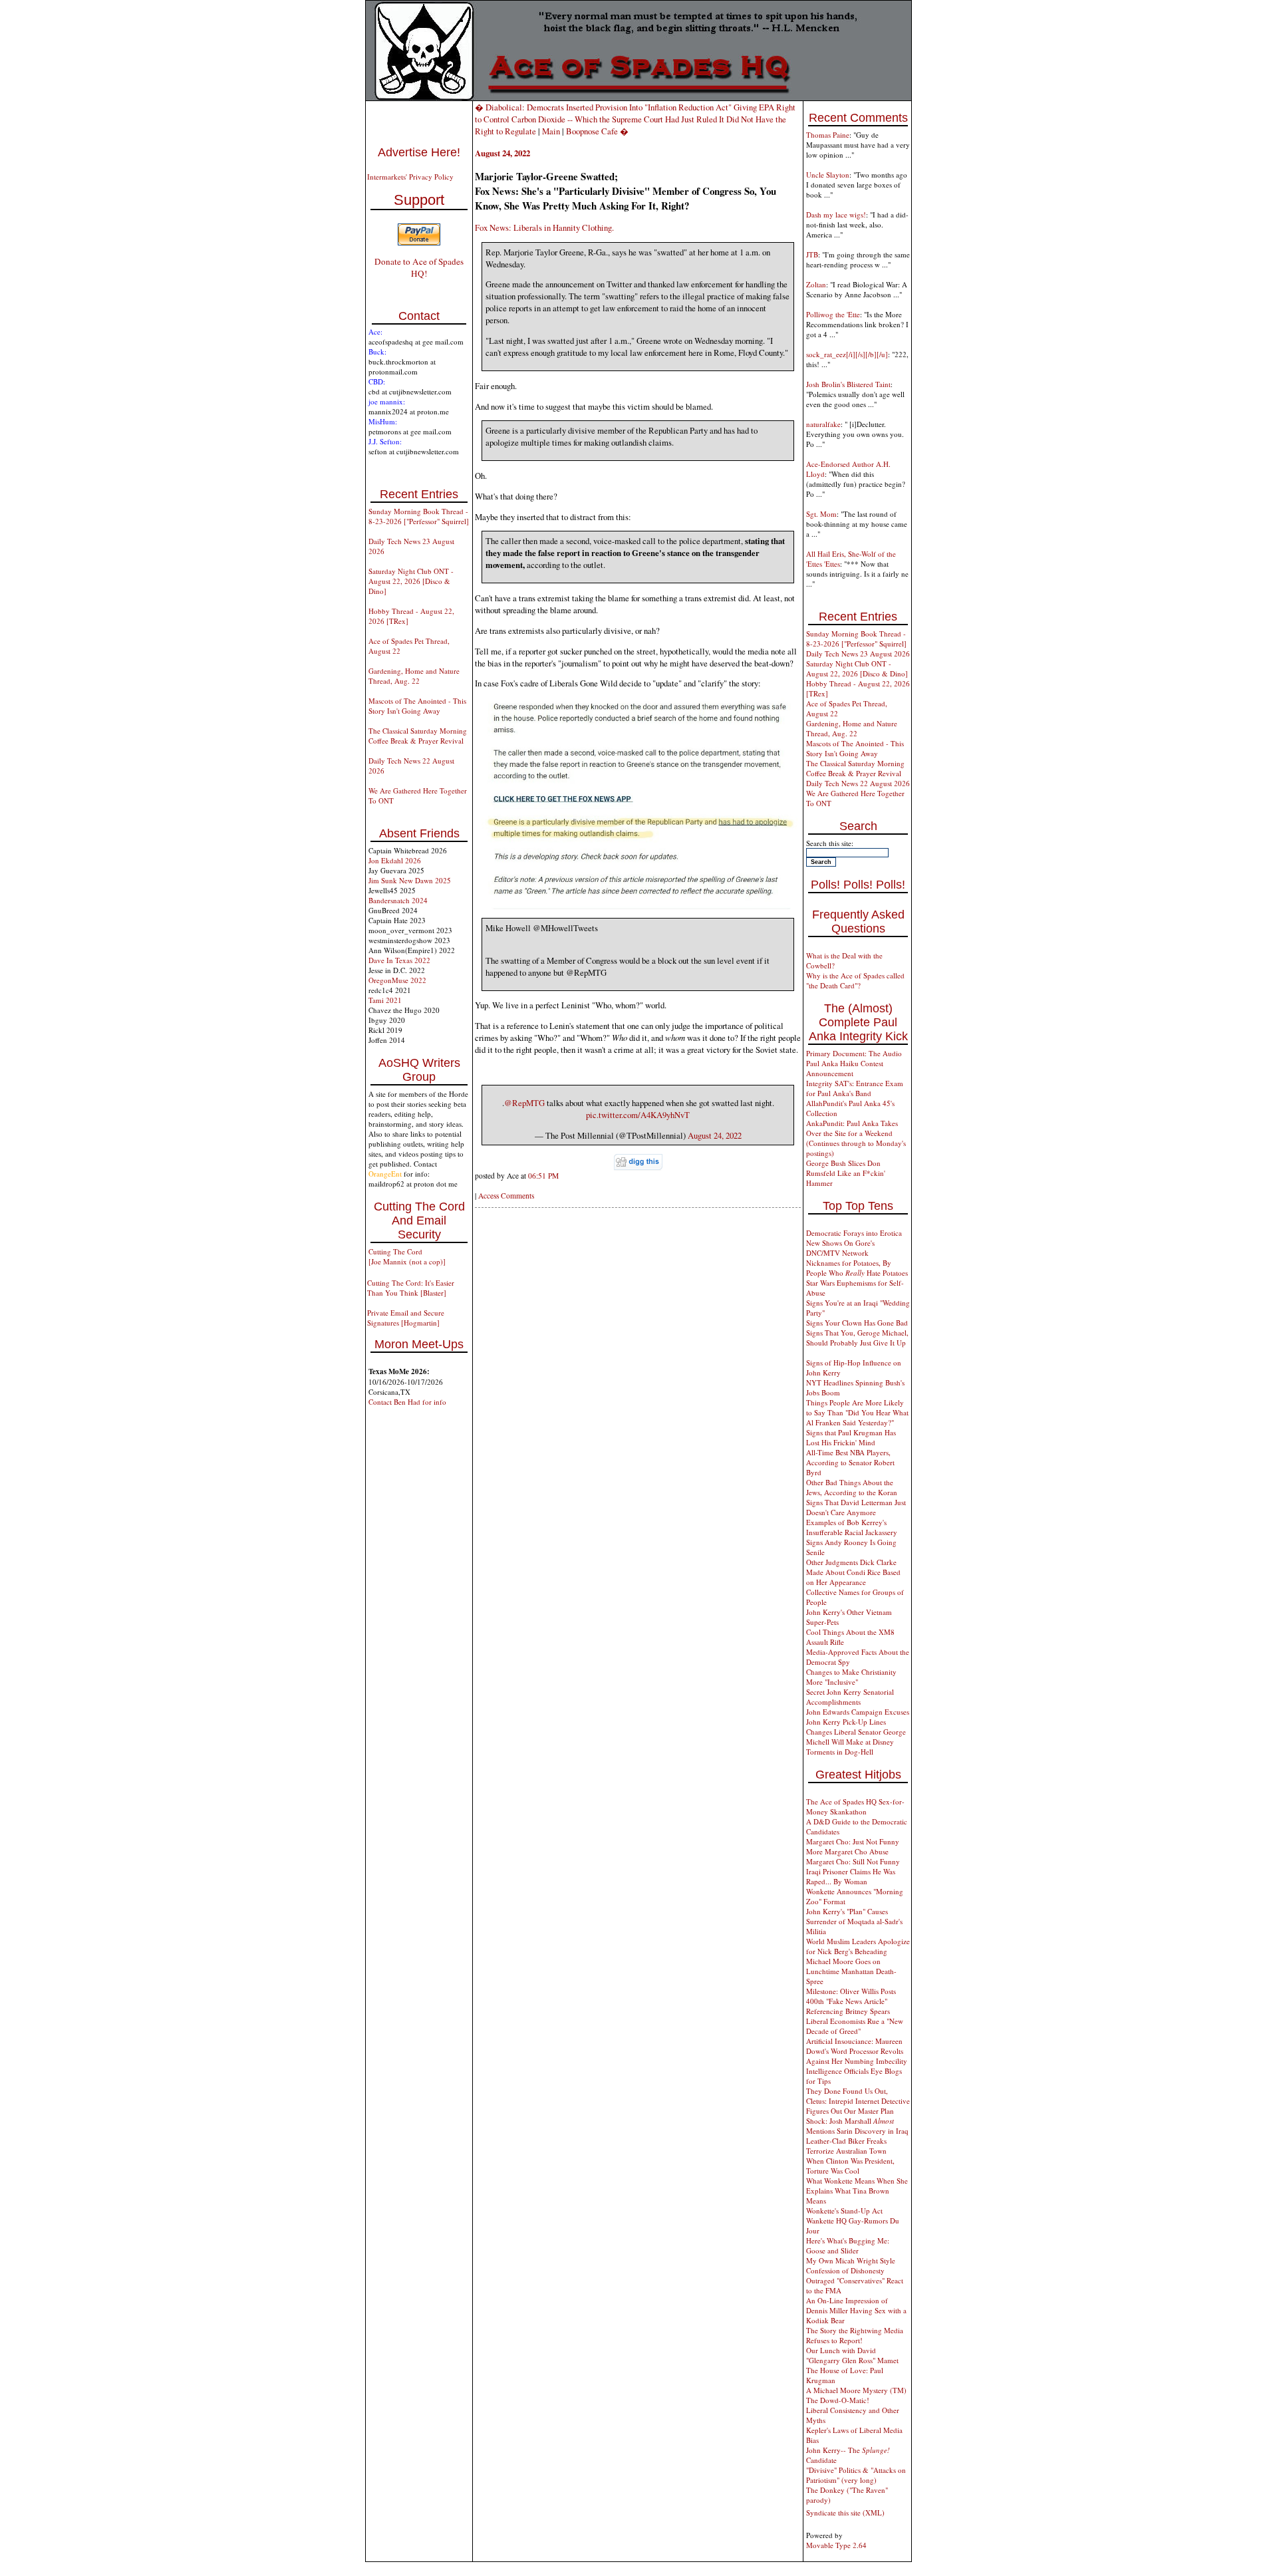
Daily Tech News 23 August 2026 (858, 653)
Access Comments (506, 1196)
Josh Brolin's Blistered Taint (848, 384)
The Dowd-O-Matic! (838, 2400)
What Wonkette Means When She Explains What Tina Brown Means (857, 2191)
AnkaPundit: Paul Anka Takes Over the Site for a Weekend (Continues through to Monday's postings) (856, 1138)
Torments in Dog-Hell (840, 1752)
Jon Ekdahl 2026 (395, 860)
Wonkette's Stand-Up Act (844, 2211)
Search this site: (830, 843)
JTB (812, 254)
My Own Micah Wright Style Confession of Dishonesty (851, 2265)
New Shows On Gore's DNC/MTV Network (840, 1248)
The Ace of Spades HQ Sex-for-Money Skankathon (855, 1806)
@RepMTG (524, 1103)
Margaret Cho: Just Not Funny (853, 1841)
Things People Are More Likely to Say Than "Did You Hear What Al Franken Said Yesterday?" (857, 1412)
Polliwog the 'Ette (833, 314)
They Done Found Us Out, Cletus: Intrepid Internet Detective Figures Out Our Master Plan (858, 2101)
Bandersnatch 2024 (398, 900)
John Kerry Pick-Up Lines (846, 1722)
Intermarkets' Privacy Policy (410, 177)
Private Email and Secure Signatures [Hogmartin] (406, 1318)
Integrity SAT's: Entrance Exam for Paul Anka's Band (855, 1088)
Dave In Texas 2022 (399, 960)
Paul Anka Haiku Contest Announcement (845, 1068)
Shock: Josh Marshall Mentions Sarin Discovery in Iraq (857, 2126)
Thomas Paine (828, 135)
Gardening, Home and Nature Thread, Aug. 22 (414, 676)
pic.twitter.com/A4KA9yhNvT (638, 1115)
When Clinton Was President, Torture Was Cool (850, 2166)
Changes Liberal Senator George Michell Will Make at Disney (856, 1737)
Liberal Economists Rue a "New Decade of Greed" (855, 2026)
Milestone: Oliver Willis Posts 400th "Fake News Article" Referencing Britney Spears (851, 2001)
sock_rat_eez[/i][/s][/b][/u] (847, 354)
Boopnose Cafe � (597, 131)
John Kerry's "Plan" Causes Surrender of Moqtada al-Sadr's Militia (854, 1921)
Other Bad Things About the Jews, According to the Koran (852, 1487)
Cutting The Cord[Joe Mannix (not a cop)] (407, 1256)
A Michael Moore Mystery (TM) (856, 2390)
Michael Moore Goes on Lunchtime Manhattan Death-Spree (851, 1971)
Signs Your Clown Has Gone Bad (857, 1323)
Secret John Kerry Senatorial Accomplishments (850, 1697)
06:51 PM (543, 1176)
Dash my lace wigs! (836, 215)
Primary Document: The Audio (854, 1053)
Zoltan (816, 284)
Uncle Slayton (828, 175)
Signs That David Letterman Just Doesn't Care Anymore (856, 1507)
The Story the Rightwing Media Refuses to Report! (855, 2335)
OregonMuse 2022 (397, 980)
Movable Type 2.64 (836, 2545)
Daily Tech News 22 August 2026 (858, 783)
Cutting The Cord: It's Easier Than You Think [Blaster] (411, 1288)
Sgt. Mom (821, 514)
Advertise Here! (419, 152)
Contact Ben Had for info (407, 1402)
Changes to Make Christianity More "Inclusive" (851, 1677)
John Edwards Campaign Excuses (858, 1712)
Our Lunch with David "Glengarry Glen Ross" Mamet (852, 2355)
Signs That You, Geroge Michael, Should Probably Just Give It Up (857, 1338)
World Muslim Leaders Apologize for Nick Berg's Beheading (858, 1946)
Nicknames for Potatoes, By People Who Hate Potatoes (857, 1268)
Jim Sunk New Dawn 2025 (410, 880)
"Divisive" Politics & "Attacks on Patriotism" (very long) (856, 2475)
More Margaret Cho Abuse (847, 1851)
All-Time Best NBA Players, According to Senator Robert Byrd (850, 1462)
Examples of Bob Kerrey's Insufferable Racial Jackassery (852, 1527)
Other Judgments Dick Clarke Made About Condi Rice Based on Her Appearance (853, 1572)
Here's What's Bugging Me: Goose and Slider (848, 2245)
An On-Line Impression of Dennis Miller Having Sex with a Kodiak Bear (856, 2310)
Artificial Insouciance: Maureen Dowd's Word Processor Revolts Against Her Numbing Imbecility (857, 2051)
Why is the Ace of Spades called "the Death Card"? (855, 980)
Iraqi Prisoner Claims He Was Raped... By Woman (851, 1876)
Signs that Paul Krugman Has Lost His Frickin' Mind (851, 1437)
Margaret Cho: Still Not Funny (853, 1861)
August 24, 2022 (715, 1135)
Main (551, 131)
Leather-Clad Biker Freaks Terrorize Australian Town (846, 2146)
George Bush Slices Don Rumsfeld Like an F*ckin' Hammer (846, 1173)
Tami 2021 (385, 1000)
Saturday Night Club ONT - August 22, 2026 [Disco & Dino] (411, 581)
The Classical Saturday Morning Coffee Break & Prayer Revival (418, 736)
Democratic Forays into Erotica (854, 1233)
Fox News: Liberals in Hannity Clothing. (544, 227)
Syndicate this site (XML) (845, 2512)
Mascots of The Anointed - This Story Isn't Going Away (417, 706)
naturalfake (823, 424)
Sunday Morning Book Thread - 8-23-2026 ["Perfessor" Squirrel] (419, 516)
